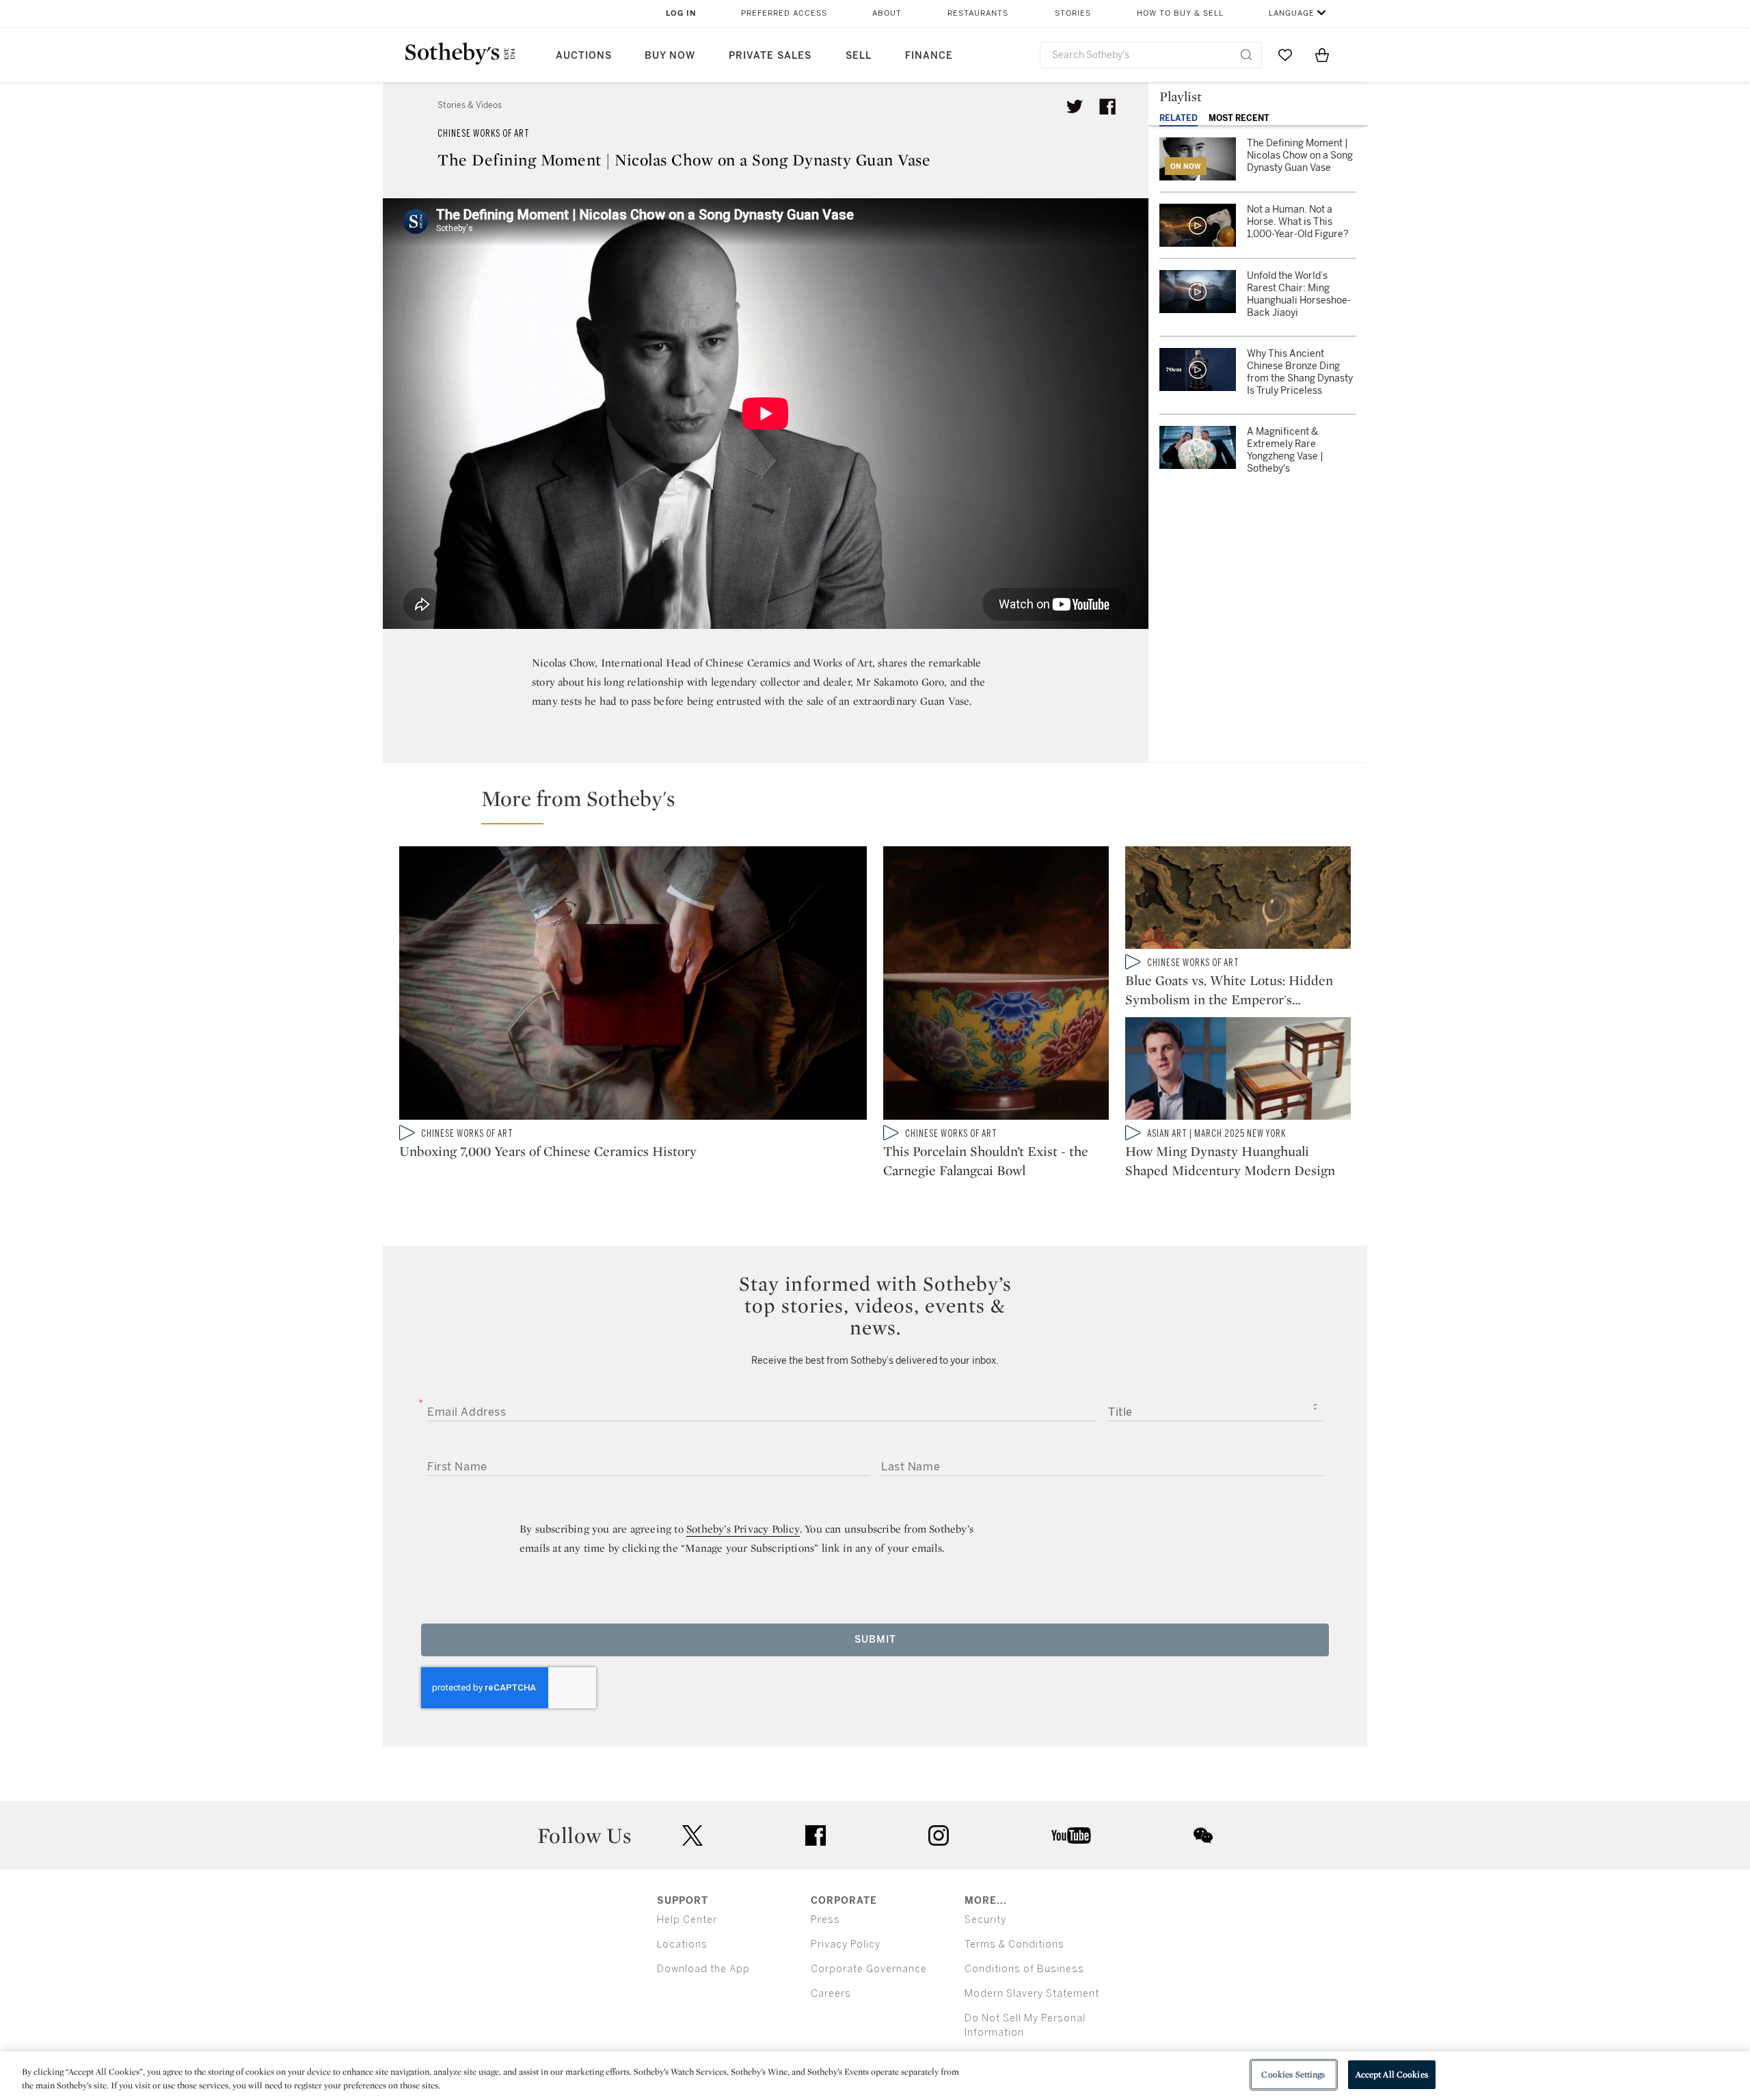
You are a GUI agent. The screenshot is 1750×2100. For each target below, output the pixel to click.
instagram (939, 1835)
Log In (681, 13)
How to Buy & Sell (1180, 13)
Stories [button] (1073, 13)
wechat (1203, 1835)
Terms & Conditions (1014, 1944)
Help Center (687, 1920)
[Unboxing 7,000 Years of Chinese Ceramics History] (633, 986)
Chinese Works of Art (484, 134)
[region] (875, 2076)
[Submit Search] (1246, 55)
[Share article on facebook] (1107, 107)
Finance (929, 56)
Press (825, 1920)
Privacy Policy (846, 1944)
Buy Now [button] (670, 56)
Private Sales (770, 56)
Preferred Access (784, 13)
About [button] (887, 13)
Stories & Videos (470, 105)
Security (985, 1920)
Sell (859, 56)
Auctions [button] (584, 56)
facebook (816, 1835)
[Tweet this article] (1075, 107)
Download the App (703, 1969)
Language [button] (1292, 13)
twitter (692, 1836)
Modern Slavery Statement (1032, 1994)
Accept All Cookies (1392, 2074)
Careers (831, 1994)
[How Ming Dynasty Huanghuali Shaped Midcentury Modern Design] (1238, 1071)
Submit (875, 1640)
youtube (1071, 1835)
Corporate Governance (869, 1969)
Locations (682, 1944)
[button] (883, 805)
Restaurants (978, 13)
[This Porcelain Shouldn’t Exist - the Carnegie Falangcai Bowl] (996, 986)
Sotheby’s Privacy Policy (743, 1529)
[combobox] (1151, 55)
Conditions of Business (1024, 1969)
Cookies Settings (1293, 2074)
